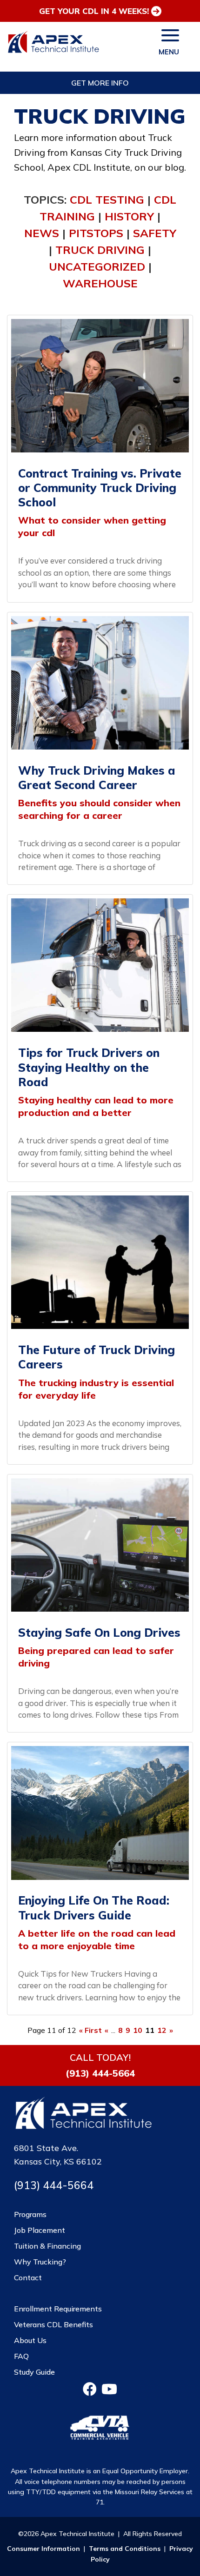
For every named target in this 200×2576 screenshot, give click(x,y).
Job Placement (40, 2230)
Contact (28, 2277)
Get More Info (100, 83)
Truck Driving (100, 250)
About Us (30, 2340)
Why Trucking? (40, 2262)
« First (90, 2030)
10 (138, 2030)
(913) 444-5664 (100, 2073)
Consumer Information (43, 2549)
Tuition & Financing (47, 2246)
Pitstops (96, 233)
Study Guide (34, 2372)
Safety (155, 233)
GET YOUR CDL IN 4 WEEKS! (94, 11)
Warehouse (100, 283)
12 (162, 2030)
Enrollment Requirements (58, 2309)
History (129, 216)
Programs (30, 2214)
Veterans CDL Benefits (53, 2324)
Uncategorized (97, 266)
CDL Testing (107, 199)
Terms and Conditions (125, 2549)
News (42, 233)
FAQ (21, 2356)
